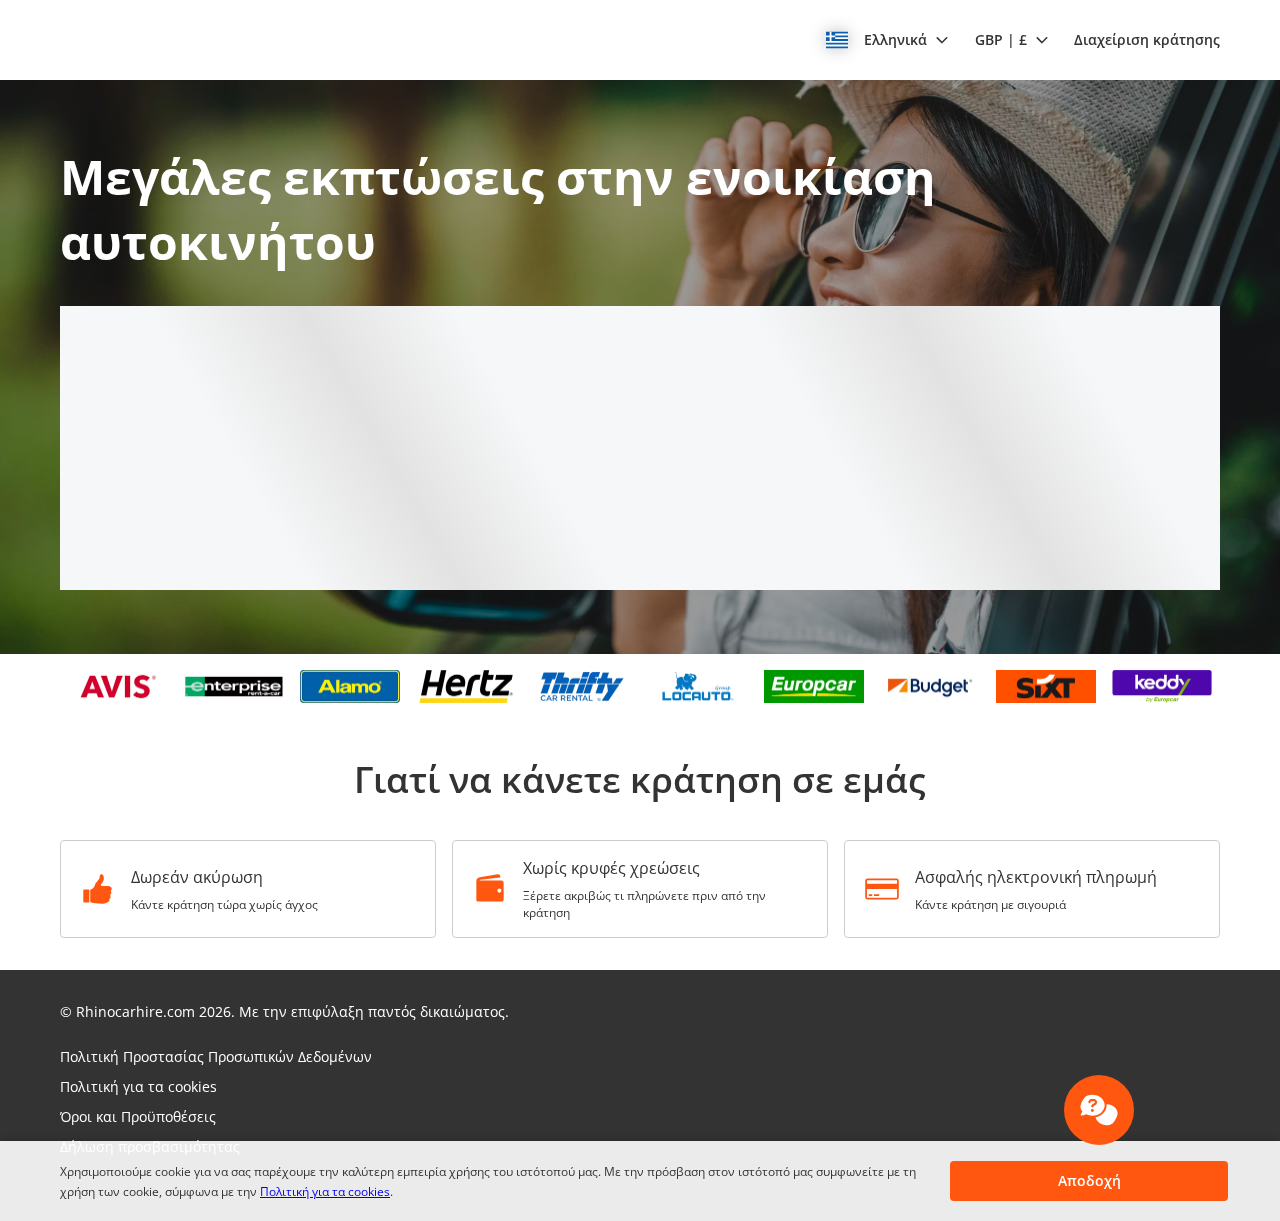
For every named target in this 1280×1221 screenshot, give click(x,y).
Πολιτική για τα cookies (325, 1191)
